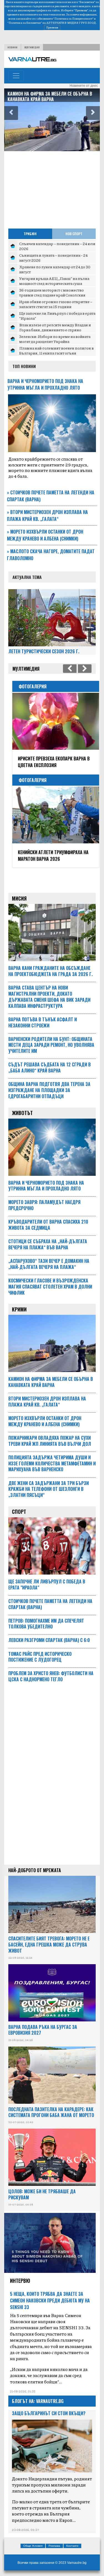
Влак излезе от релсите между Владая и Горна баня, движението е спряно (55, 327)
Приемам (52, 27)
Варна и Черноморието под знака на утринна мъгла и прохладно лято (45, 384)
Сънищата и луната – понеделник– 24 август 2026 (53, 258)
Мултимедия (32, 47)
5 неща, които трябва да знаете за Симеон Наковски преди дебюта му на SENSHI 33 (50, 2294)
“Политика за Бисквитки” (25, 23)
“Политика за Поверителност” (73, 19)
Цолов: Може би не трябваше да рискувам (42, 2188)
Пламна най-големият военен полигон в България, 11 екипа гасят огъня (56, 350)
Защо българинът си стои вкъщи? (49, 2407)
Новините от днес (84, 86)
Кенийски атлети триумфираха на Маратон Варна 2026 (50, 856)
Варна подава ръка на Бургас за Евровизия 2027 (43, 2023)
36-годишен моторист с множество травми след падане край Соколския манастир (52, 295)
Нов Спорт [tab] (74, 234)
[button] (11, 113)
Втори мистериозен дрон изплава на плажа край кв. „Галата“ (47, 516)
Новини (12, 47)
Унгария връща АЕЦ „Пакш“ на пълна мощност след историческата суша (54, 281)
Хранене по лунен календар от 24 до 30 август (55, 269)
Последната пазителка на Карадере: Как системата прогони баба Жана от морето (51, 2106)
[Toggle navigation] (16, 76)
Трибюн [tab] (30, 234)
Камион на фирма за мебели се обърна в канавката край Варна (49, 96)
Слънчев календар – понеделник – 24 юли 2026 (57, 246)
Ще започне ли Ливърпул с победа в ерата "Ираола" (57, 316)
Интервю (20, 2274)
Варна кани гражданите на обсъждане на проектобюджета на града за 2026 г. (50, 964)
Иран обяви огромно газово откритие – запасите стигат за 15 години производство (56, 306)
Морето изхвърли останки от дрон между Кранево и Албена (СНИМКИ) (45, 535)
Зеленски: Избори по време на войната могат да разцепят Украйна (55, 339)
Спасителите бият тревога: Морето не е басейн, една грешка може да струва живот (49, 1938)
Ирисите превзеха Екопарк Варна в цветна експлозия (50, 762)
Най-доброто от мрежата (35, 1864)
